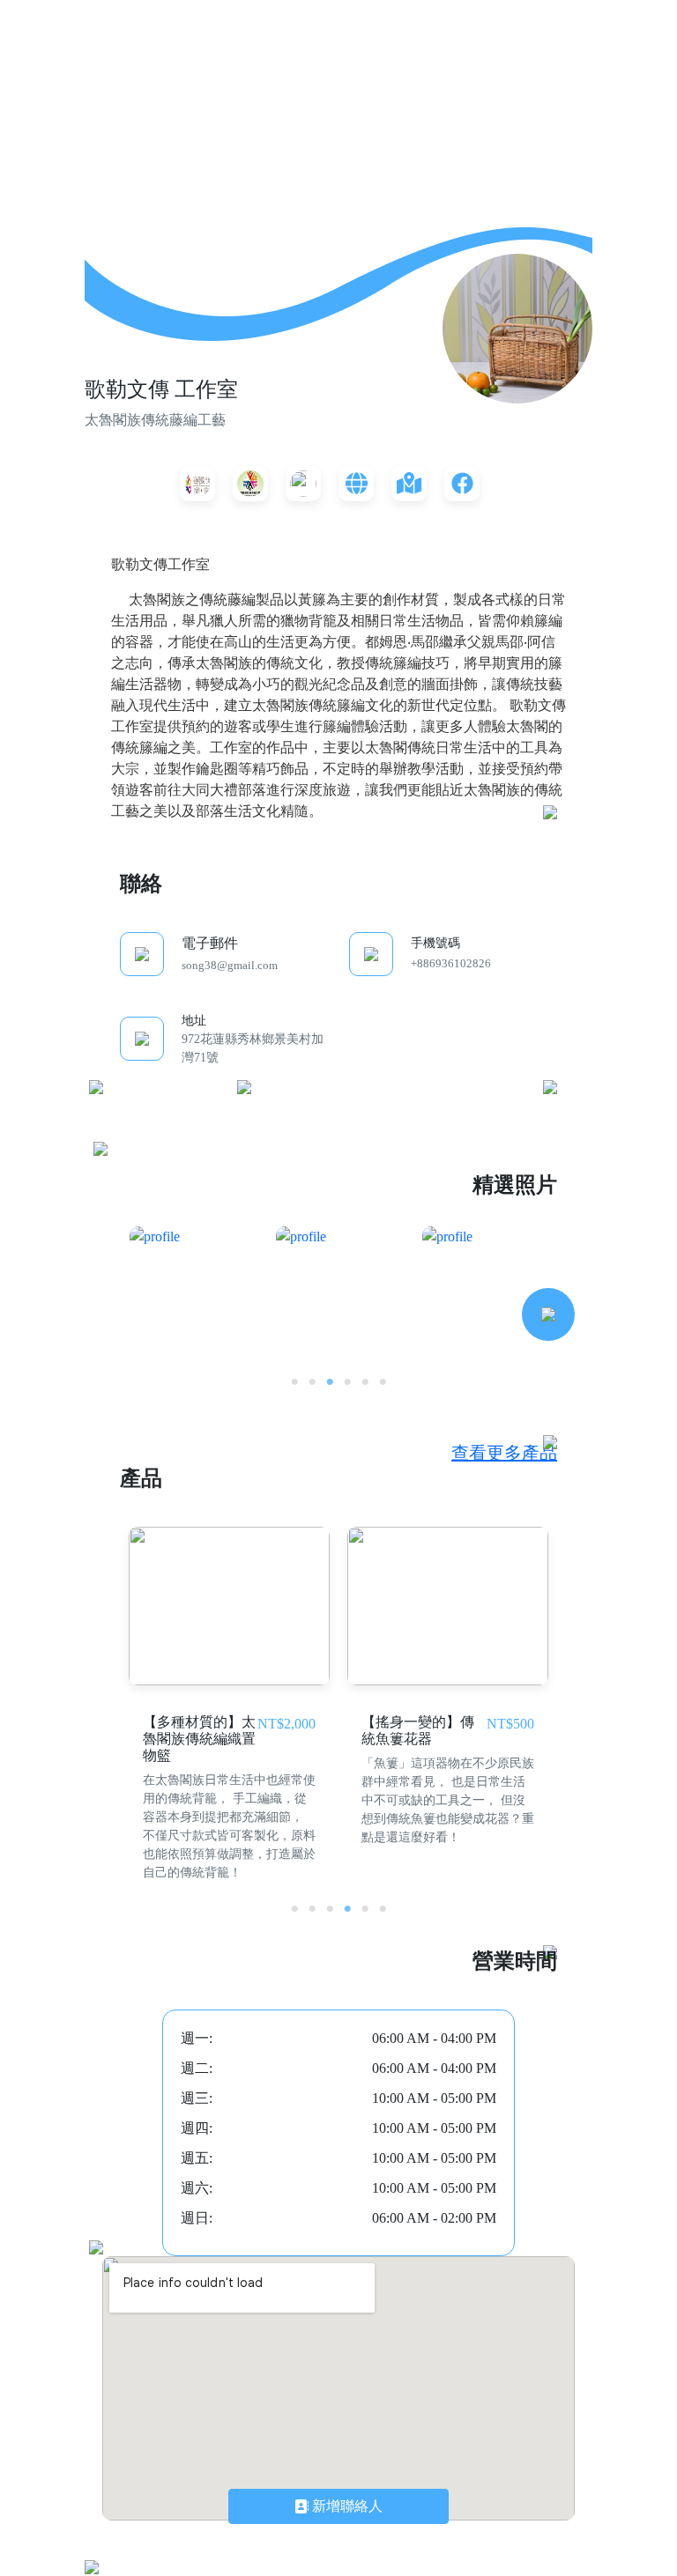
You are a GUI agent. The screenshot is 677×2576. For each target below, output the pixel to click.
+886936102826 (451, 963)
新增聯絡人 (346, 2506)
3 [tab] (330, 1382)
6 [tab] (383, 1382)
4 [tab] (347, 1382)
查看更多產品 (504, 1453)
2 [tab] (312, 1382)
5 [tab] (365, 1382)
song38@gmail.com (230, 965)
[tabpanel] (193, 1290)
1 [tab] (294, 1382)
